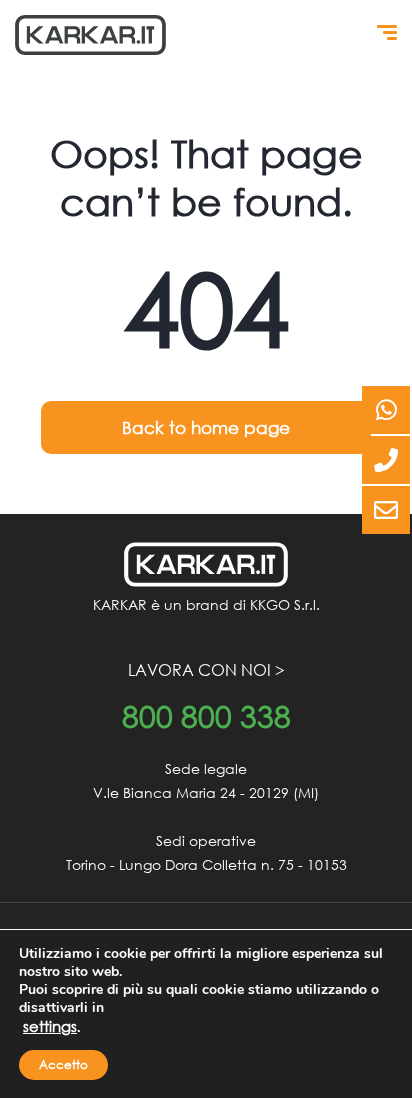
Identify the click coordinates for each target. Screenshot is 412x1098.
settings (50, 1026)
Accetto (63, 1064)
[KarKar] (90, 35)
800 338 (206, 716)
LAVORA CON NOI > (206, 670)
